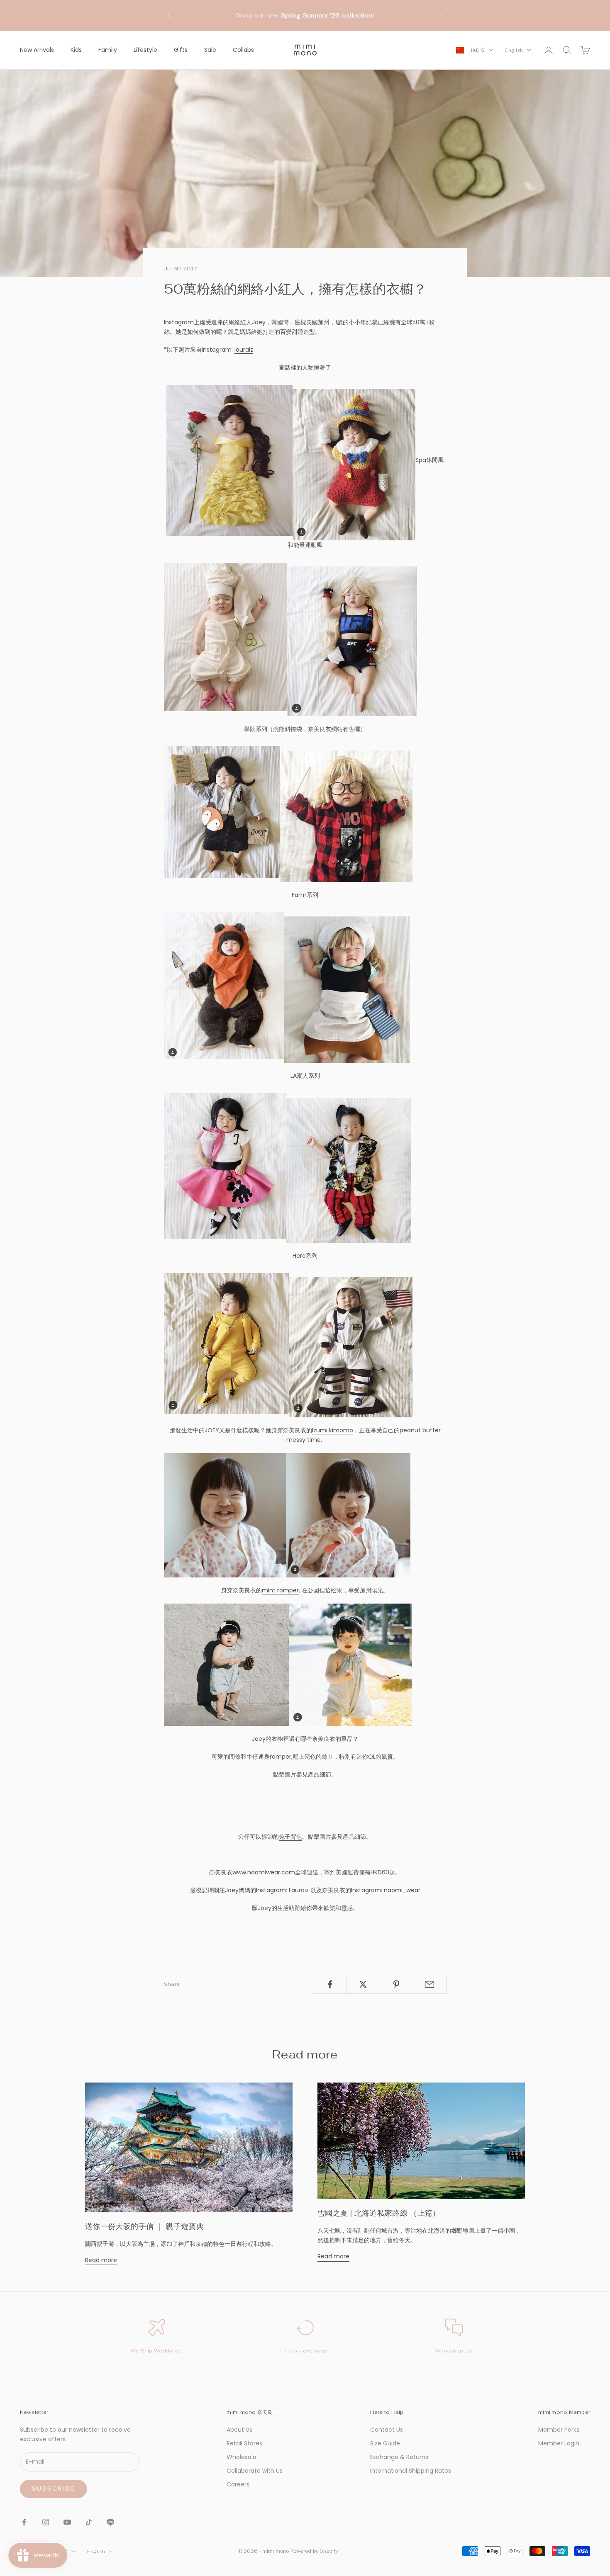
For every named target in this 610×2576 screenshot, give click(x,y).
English (514, 50)
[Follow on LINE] (110, 2522)
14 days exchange (305, 2351)
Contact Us (387, 2430)
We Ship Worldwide (156, 2351)
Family (108, 50)
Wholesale (242, 2457)
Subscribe (54, 2489)
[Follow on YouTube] (67, 2522)
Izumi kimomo (333, 1430)
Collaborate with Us (255, 2471)
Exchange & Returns (399, 2457)
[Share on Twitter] (363, 1984)
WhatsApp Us (454, 2351)
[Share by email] (430, 1984)
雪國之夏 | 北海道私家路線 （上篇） (379, 2213)
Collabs (243, 50)
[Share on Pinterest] (396, 1984)
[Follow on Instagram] (46, 2522)
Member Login (559, 2443)
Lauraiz (299, 1890)
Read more (101, 2260)
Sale (210, 50)
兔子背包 (290, 1837)
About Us (239, 2430)
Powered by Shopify (314, 2551)
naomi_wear (402, 1890)
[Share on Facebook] (330, 1984)
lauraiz (244, 350)
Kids (76, 50)
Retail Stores (244, 2443)
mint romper (280, 1590)
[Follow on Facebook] (24, 2522)
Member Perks (559, 2430)
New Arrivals (37, 50)
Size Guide (385, 2443)
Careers (238, 2484)
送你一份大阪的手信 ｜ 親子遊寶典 (144, 2226)
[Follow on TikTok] (89, 2522)
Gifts (181, 50)
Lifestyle (145, 50)
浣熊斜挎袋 (288, 729)
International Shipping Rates (411, 2471)
